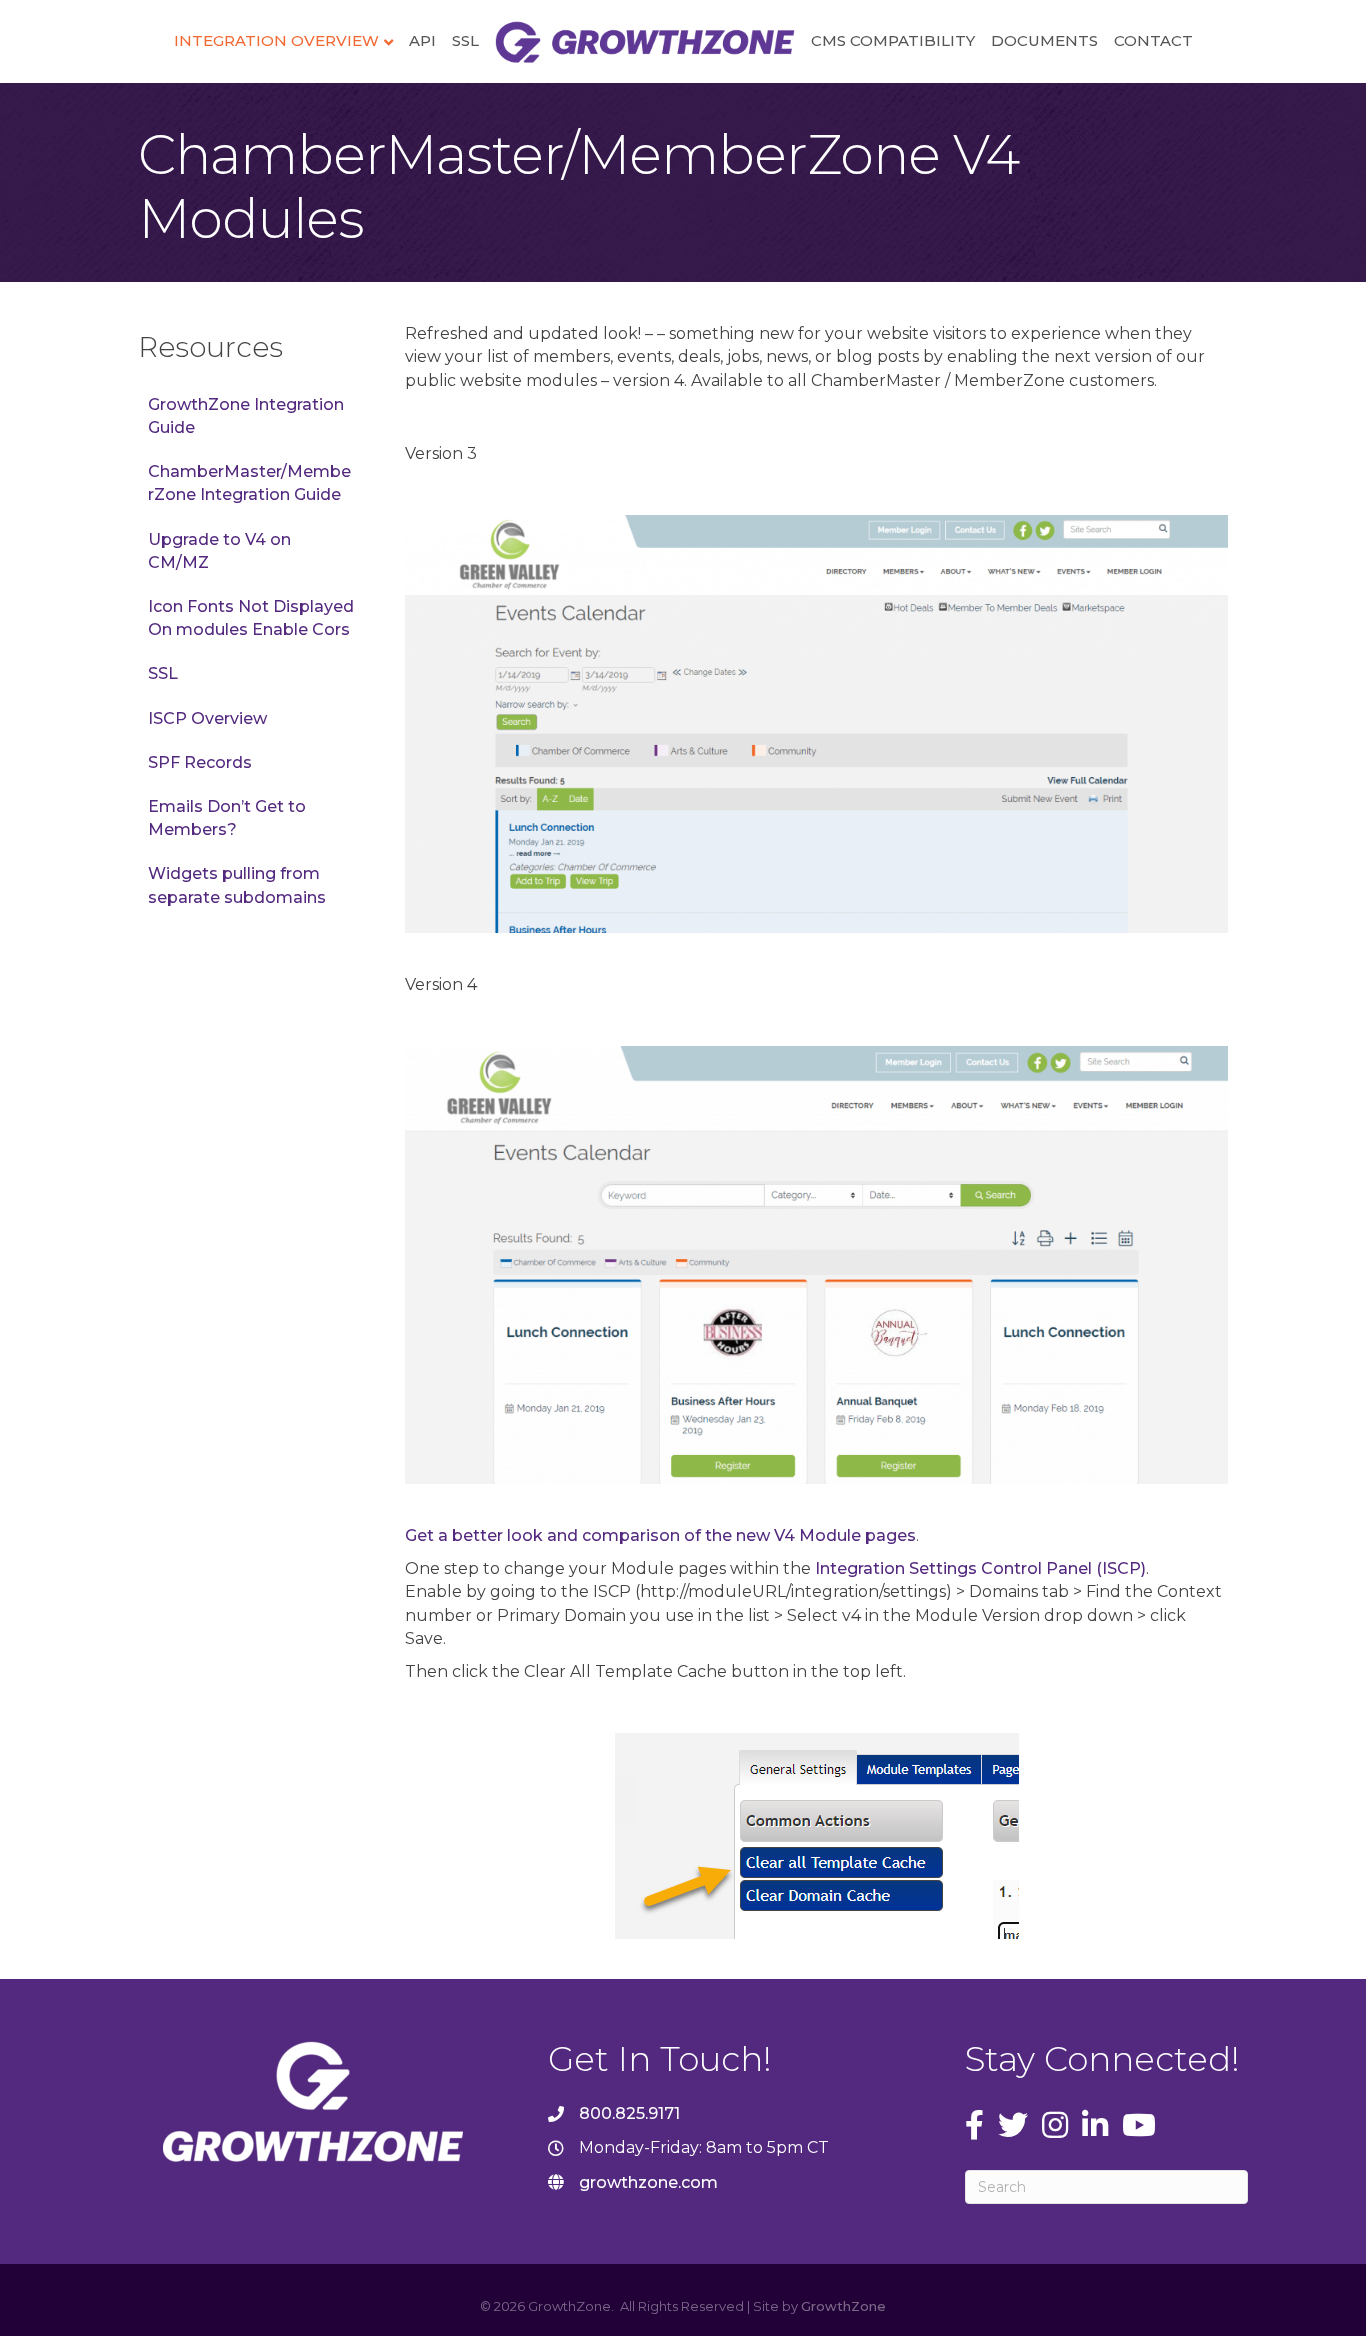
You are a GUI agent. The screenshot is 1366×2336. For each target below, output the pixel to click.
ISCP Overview (207, 718)
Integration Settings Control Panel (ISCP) (980, 1568)
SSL (465, 40)
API (422, 40)
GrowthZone (843, 2306)
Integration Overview (276, 40)
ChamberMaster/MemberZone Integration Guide (249, 483)
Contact (1153, 40)
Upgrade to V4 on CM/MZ (219, 551)
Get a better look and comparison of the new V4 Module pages (660, 1535)
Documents (1044, 40)
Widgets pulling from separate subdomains (237, 885)
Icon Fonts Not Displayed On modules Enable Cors (251, 618)
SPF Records (200, 762)
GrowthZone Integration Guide (246, 416)
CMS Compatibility (893, 40)
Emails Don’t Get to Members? (227, 818)
